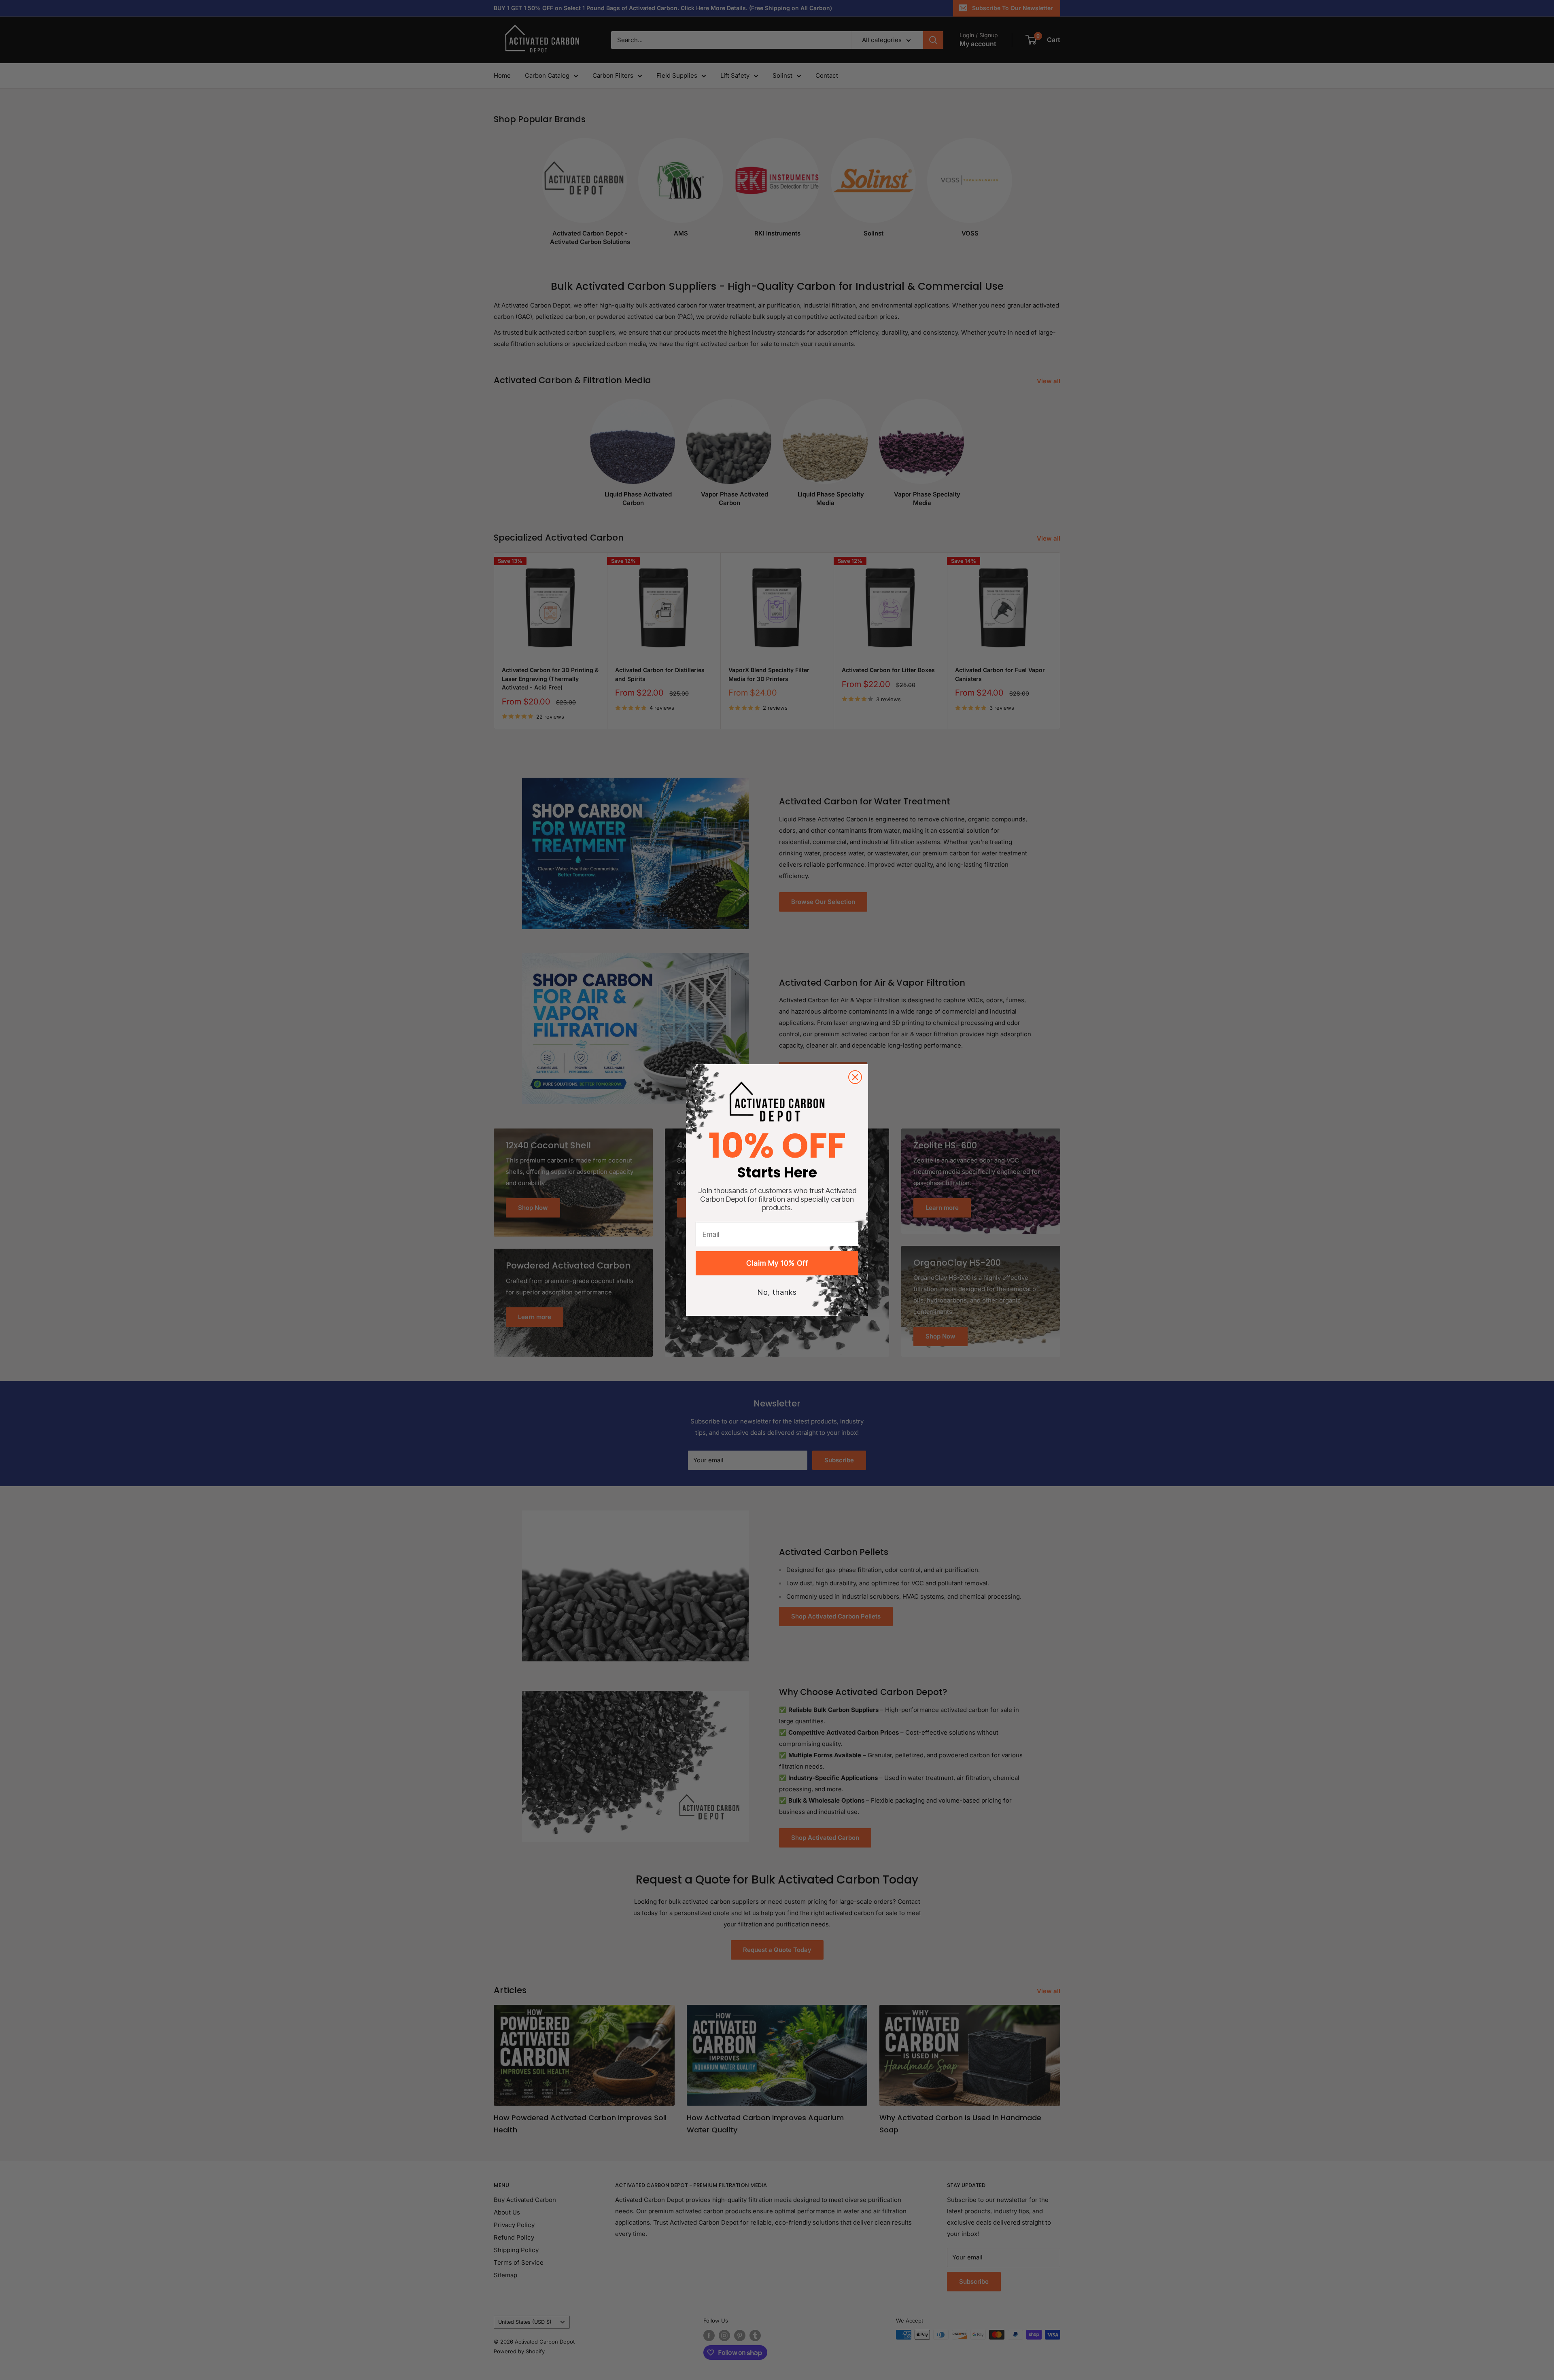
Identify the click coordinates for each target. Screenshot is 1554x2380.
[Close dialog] (855, 1077)
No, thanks (777, 1292)
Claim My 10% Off (777, 1263)
